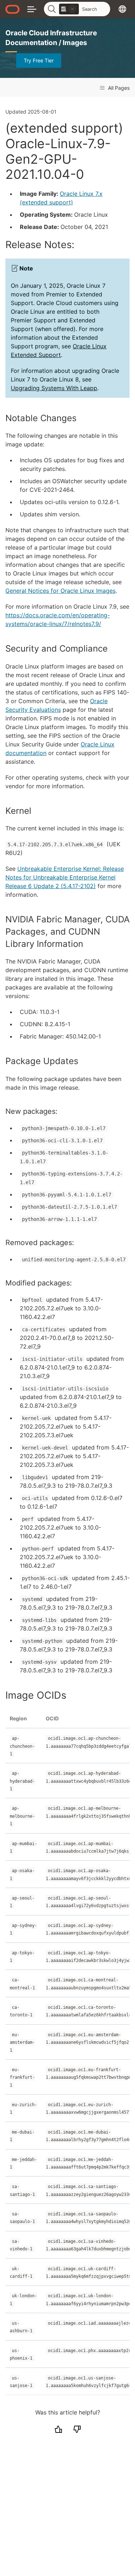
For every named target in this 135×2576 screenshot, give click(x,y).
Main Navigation (32, 9)
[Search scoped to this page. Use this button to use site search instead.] (72, 9)
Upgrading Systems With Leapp (54, 388)
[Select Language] (122, 9)
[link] (69, 9)
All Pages (118, 88)
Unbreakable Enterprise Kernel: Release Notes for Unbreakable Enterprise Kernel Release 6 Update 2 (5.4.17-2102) (65, 877)
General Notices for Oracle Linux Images (60, 591)
